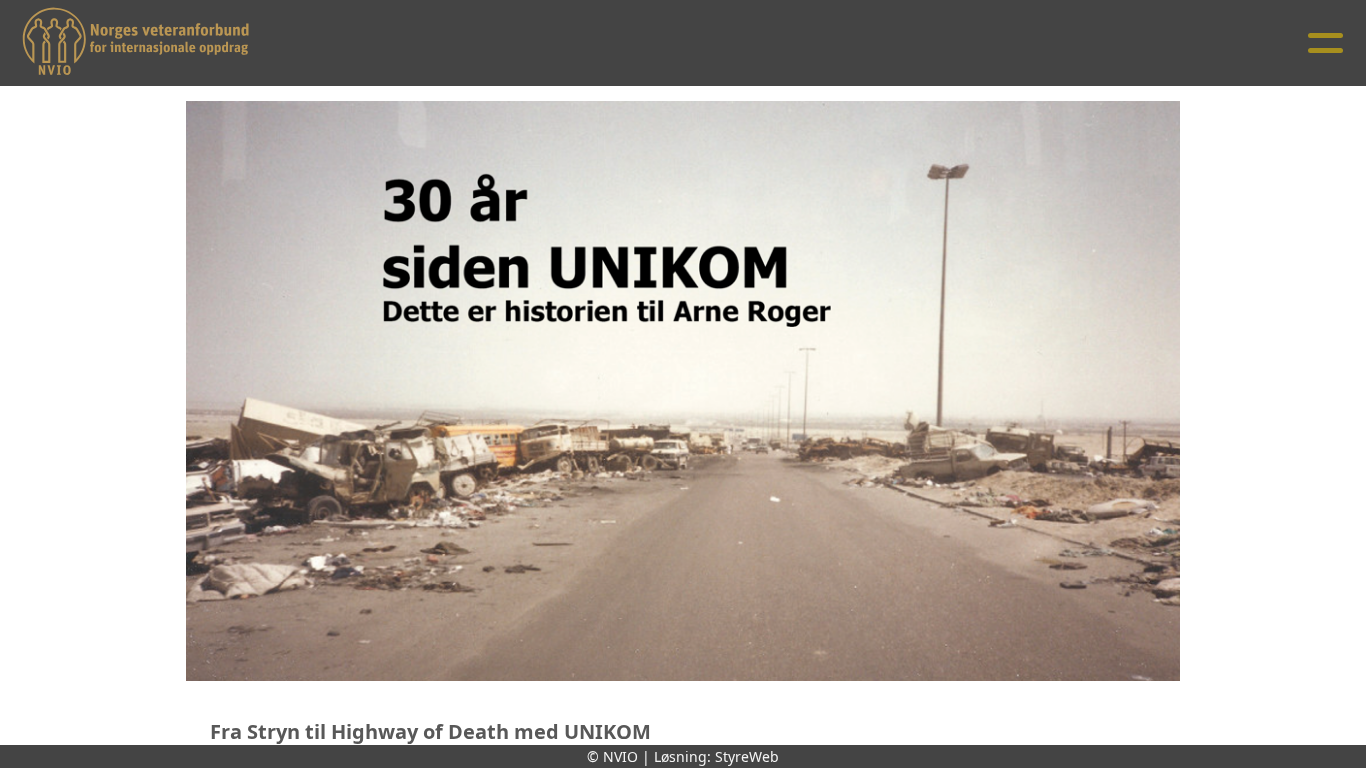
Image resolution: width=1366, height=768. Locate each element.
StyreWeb (747, 756)
